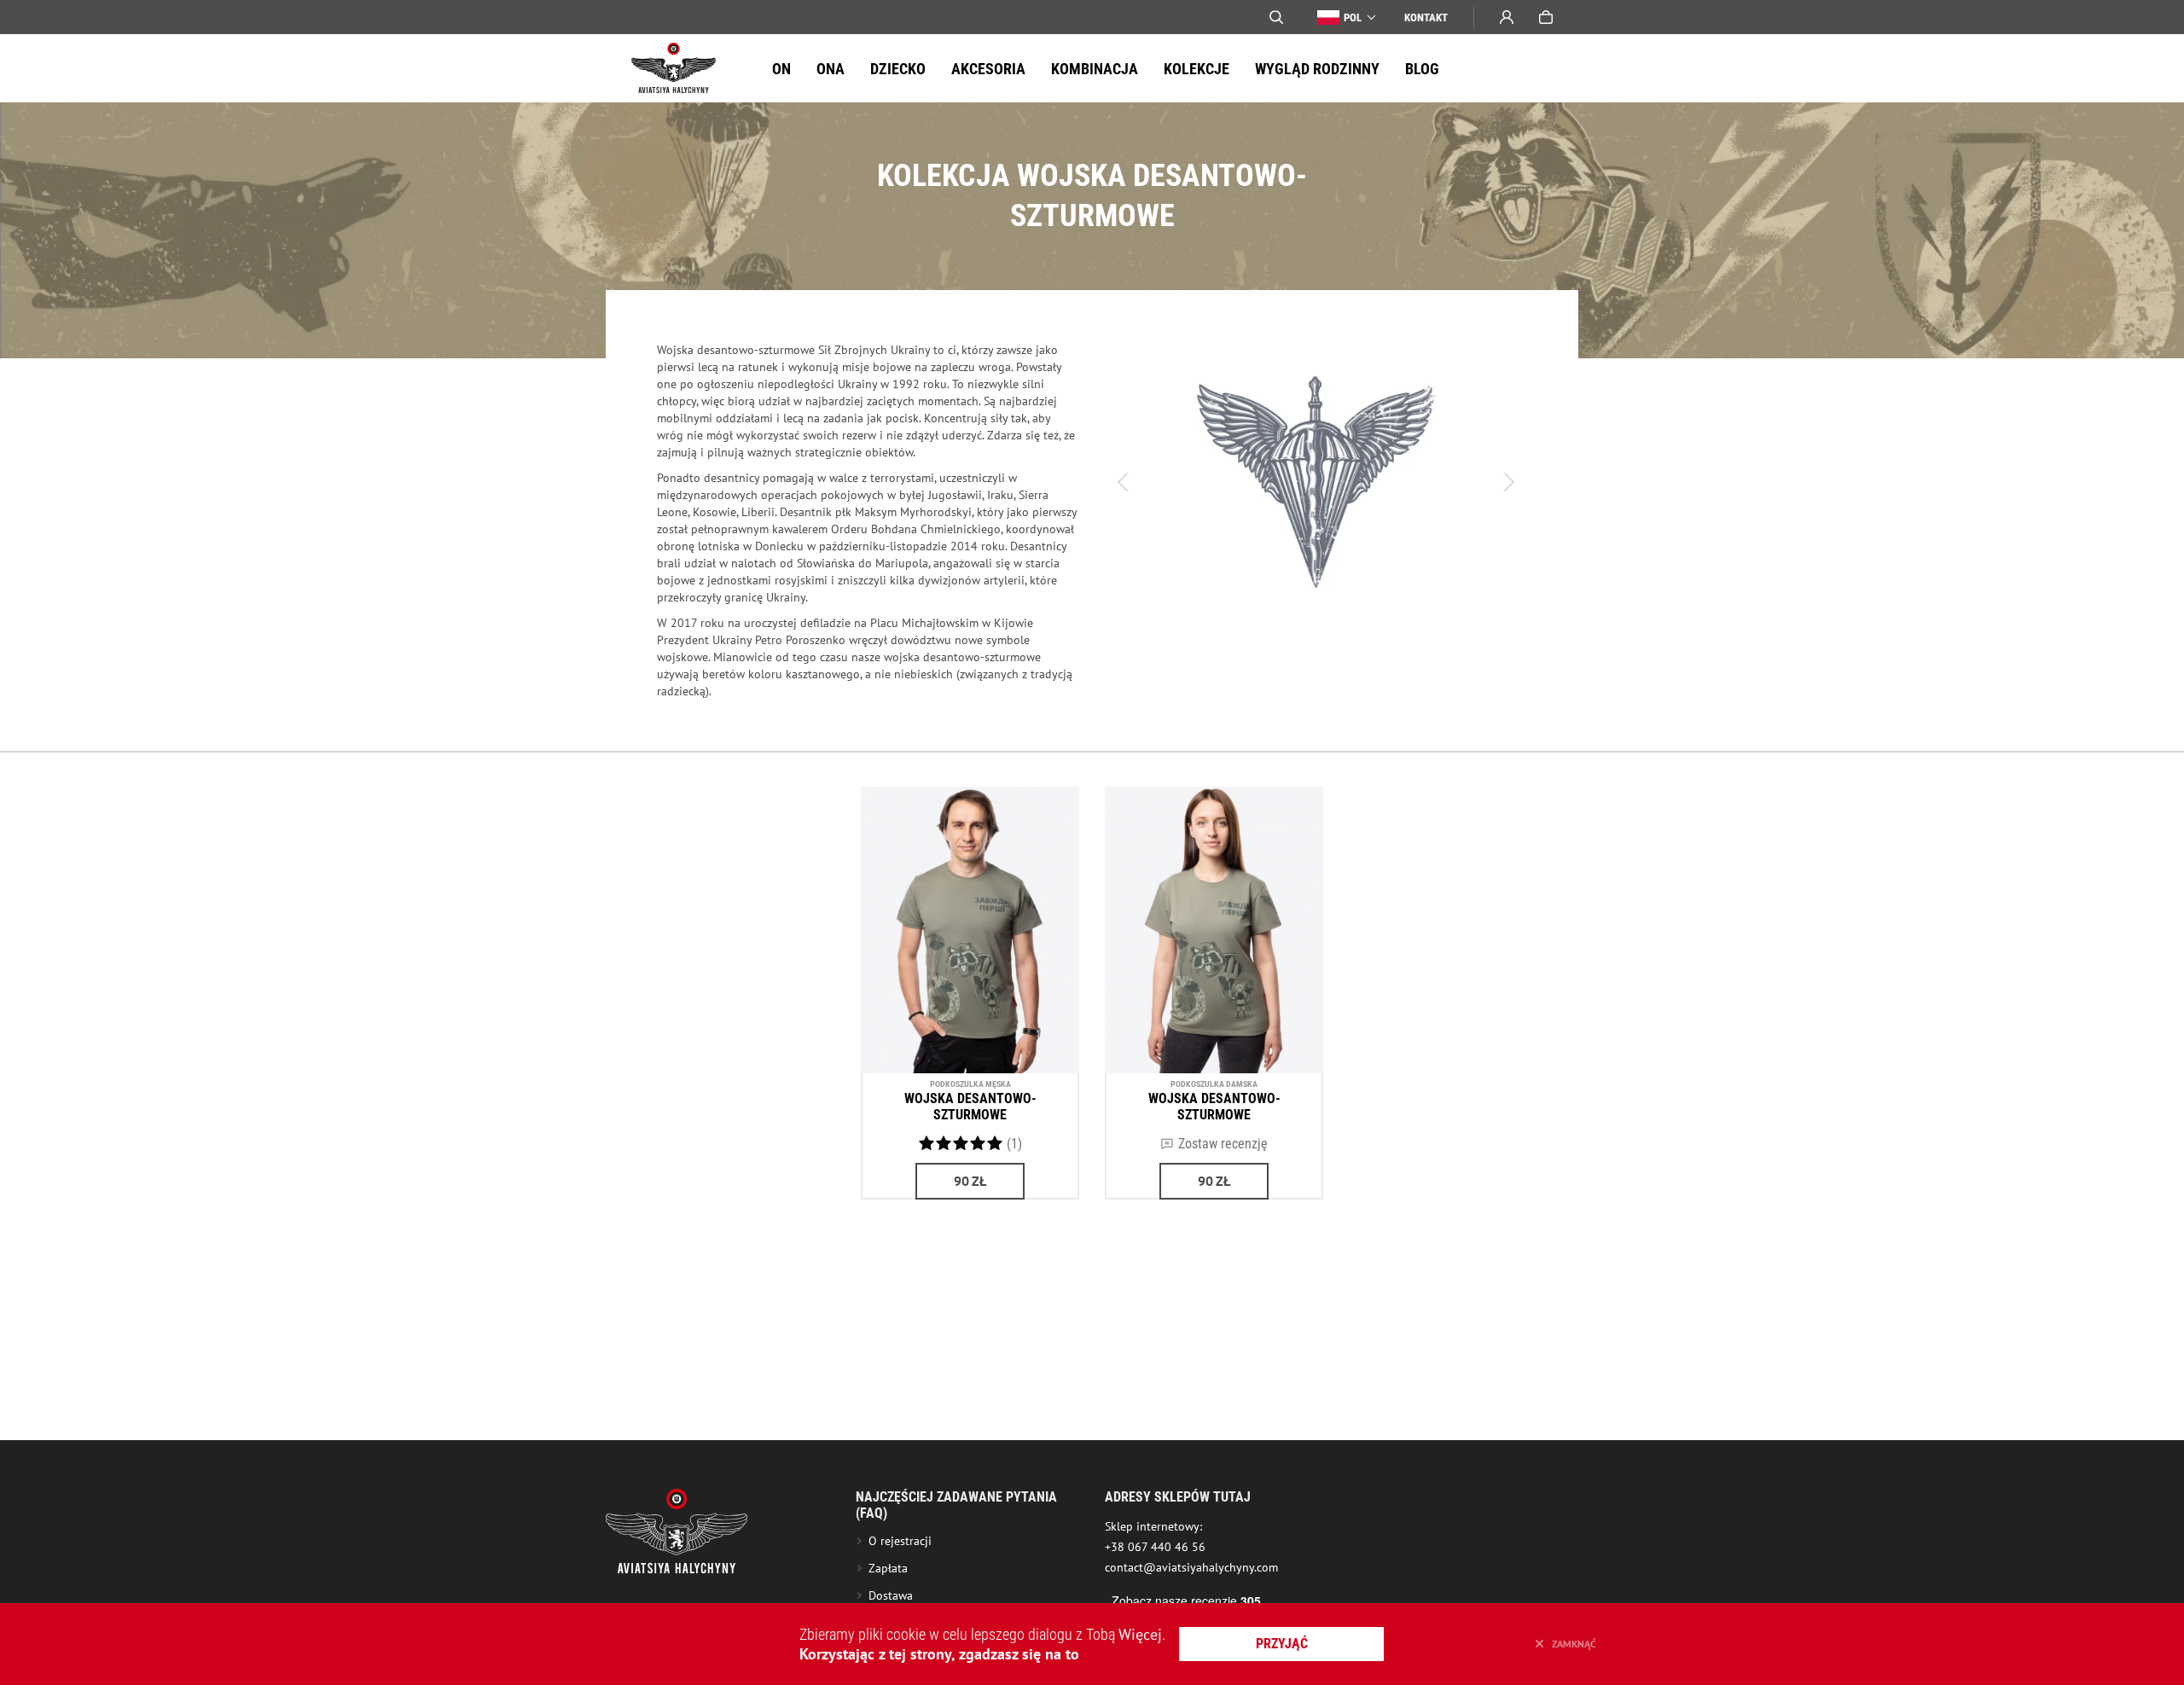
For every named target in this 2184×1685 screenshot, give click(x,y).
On (781, 69)
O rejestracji (900, 1541)
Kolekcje (1197, 69)
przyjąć (1282, 1644)
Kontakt (1426, 17)
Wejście (1507, 17)
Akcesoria (988, 69)
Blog (1422, 69)
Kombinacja (1095, 69)
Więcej (1140, 1634)
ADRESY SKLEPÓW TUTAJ (1178, 1497)
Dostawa (891, 1595)
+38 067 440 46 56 (1155, 1547)
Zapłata (888, 1568)
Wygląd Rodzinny (1317, 69)
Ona (831, 69)
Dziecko (898, 69)
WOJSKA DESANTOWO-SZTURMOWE (970, 1107)
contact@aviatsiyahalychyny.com (1191, 1567)
